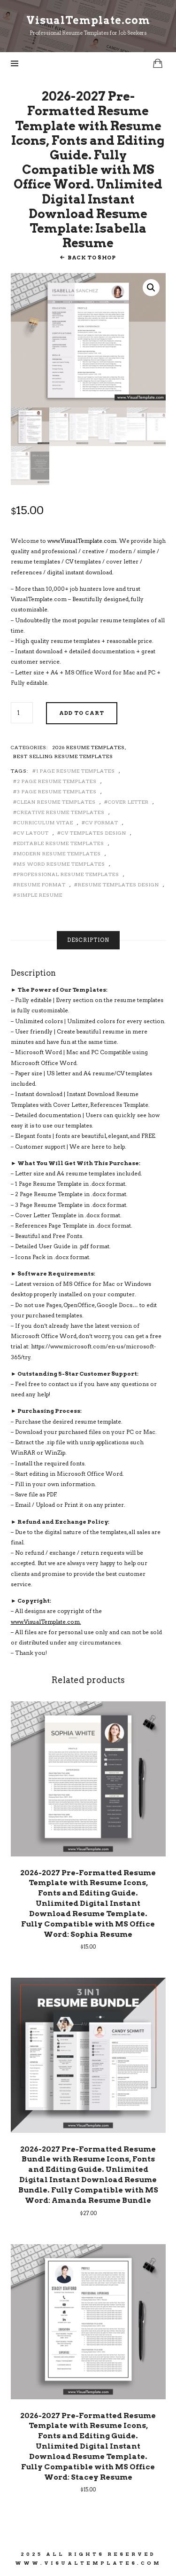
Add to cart (82, 713)
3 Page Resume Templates (57, 791)
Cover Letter (128, 802)
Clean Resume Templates (56, 802)
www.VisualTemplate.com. (46, 1622)
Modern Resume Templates (59, 853)
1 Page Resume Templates (76, 771)
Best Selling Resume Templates (63, 756)
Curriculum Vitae (45, 822)
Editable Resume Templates (61, 843)
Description (88, 940)
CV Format (102, 822)
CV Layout (33, 833)
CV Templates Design (94, 833)
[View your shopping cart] (158, 63)
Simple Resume (40, 895)
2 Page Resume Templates (57, 781)
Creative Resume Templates (61, 812)
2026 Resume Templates (88, 747)
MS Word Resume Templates (61, 864)
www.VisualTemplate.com (82, 541)
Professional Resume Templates (68, 874)
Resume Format (41, 885)
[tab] (88, 940)
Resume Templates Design (119, 885)
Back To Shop (92, 258)
